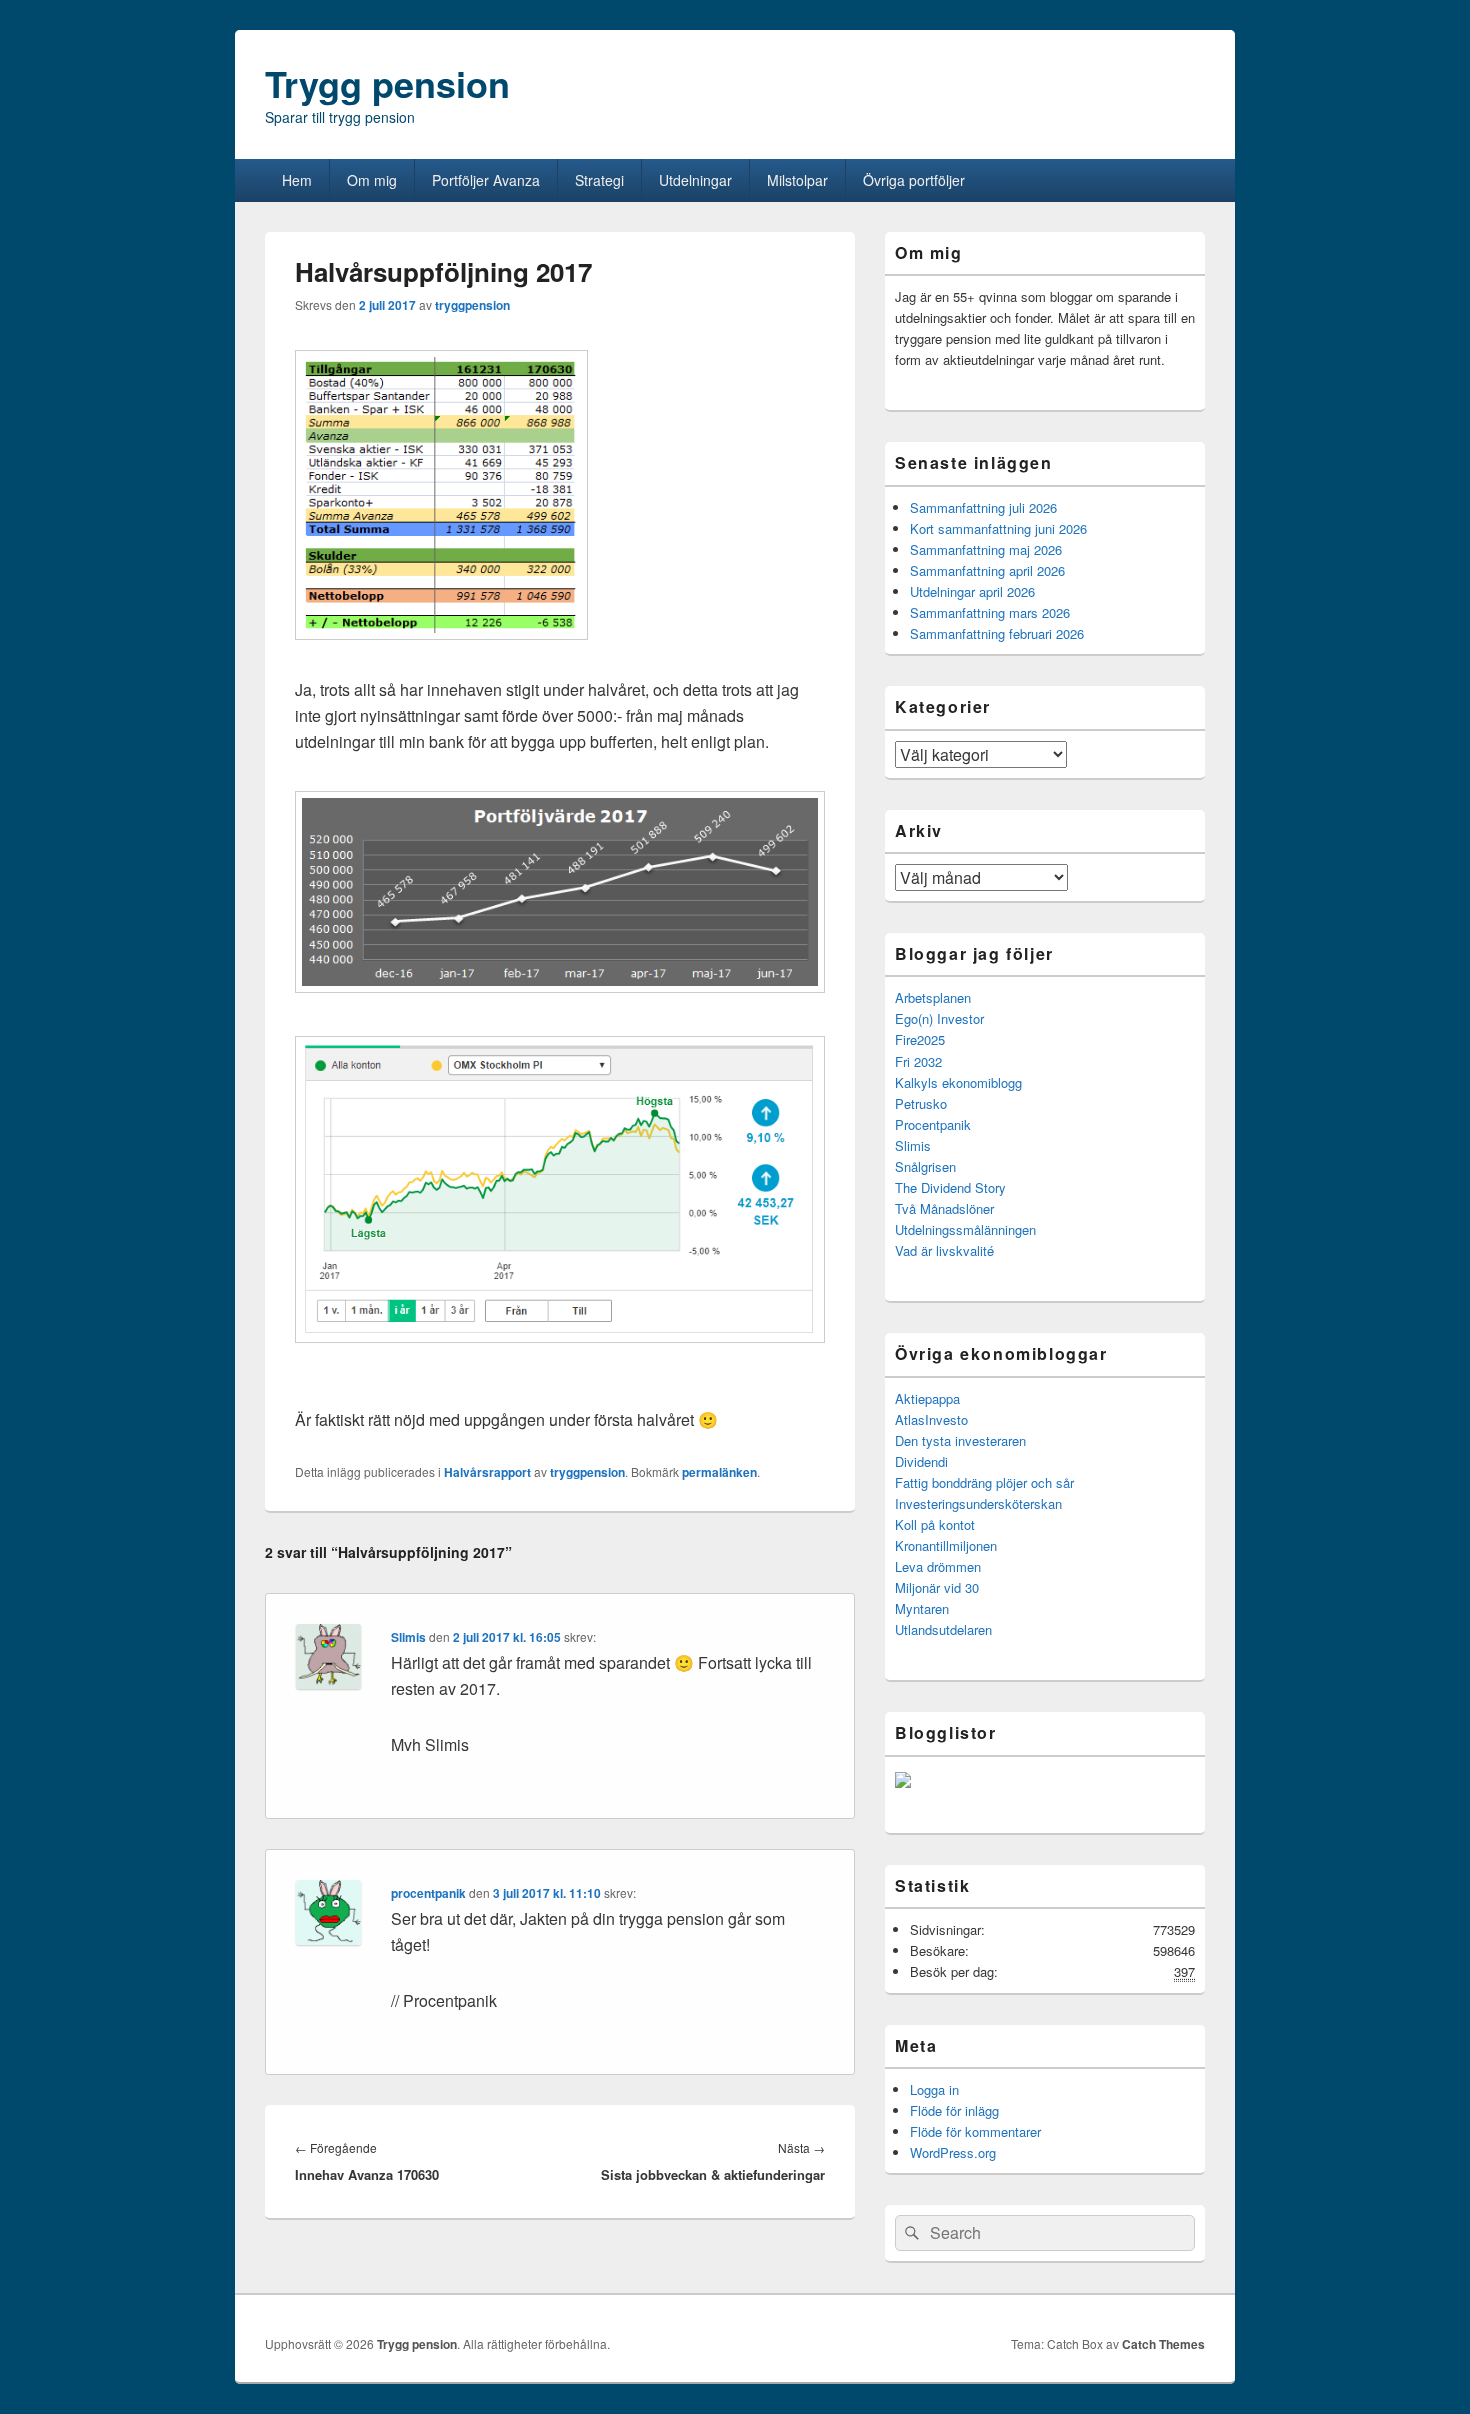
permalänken (719, 1472)
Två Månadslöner (944, 1208)
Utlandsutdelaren (943, 1629)
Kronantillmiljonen (946, 1545)
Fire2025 (920, 1039)
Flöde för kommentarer (975, 2131)
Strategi (599, 180)
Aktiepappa (927, 1398)
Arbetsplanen (933, 997)
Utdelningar (695, 180)
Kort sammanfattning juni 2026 (998, 528)
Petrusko (921, 1103)
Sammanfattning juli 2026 (983, 507)
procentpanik (428, 1893)
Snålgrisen (925, 1166)
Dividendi (921, 1461)
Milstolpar (797, 180)
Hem (297, 180)
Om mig (372, 180)
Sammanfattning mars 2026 (990, 612)
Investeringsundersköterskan (978, 1503)
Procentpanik (933, 1124)
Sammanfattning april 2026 (987, 570)
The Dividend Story (950, 1187)
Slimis (408, 1637)
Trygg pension (387, 83)
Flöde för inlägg (954, 2110)
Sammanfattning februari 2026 (997, 633)
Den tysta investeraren (960, 1440)
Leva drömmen (938, 1566)
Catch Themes (1163, 2344)
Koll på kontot (935, 1524)
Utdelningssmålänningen (965, 1229)
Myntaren (922, 1608)
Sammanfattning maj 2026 (986, 549)
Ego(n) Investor (939, 1018)
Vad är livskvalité (944, 1250)
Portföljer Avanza (486, 180)
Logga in (934, 2089)
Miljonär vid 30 (937, 1587)
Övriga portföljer (914, 180)
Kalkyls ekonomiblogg (958, 1082)
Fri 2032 (918, 1061)
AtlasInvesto (931, 1419)
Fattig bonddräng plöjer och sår (984, 1482)
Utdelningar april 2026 (972, 591)
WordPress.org (953, 2152)
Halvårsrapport (487, 1472)
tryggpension (472, 305)
